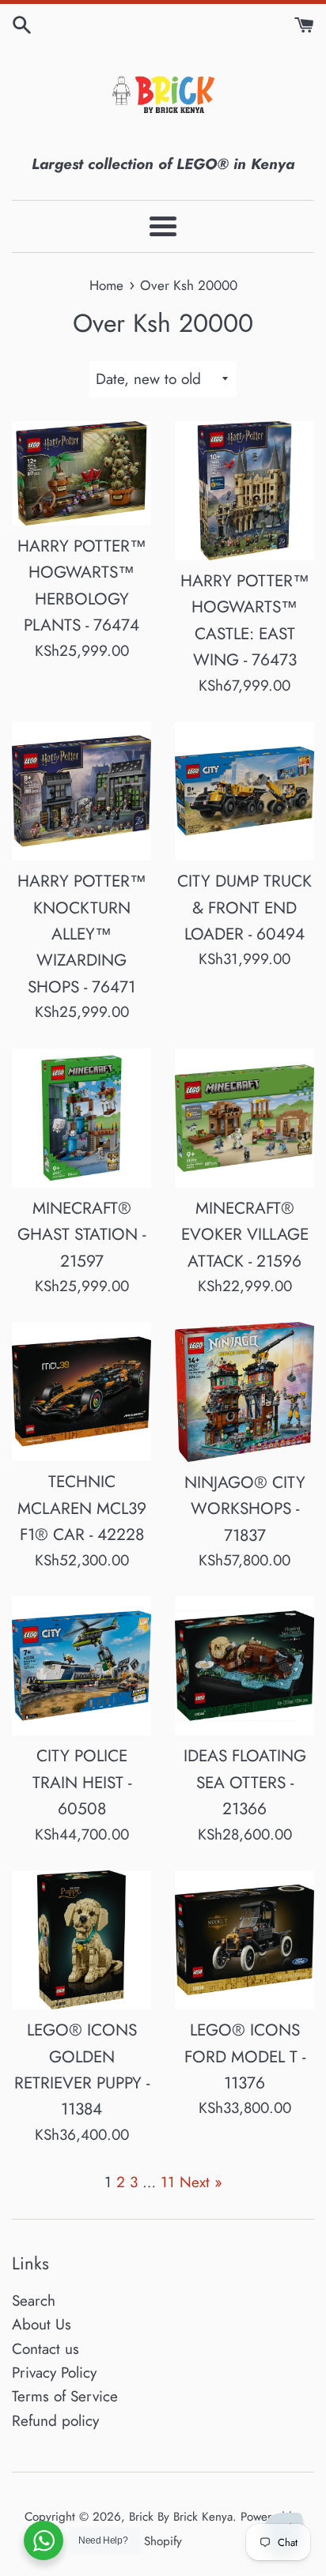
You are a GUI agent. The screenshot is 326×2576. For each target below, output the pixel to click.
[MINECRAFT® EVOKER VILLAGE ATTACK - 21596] (244, 1118)
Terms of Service (65, 2396)
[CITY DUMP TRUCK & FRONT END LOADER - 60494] (244, 791)
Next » (201, 2182)
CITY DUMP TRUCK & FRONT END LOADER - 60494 (244, 908)
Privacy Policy (54, 2373)
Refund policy (55, 2421)
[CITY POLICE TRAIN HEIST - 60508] (81, 1666)
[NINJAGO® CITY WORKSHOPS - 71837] (244, 1392)
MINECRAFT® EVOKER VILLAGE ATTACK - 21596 (245, 1235)
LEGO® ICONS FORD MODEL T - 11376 (245, 2056)
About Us (42, 2324)
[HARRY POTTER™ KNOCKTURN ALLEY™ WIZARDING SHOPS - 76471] (81, 791)
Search (34, 2301)
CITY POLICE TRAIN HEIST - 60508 (82, 1782)
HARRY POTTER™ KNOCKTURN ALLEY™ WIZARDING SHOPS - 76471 (82, 934)
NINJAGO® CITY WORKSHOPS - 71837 (245, 1509)
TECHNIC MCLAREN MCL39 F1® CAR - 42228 (82, 1508)
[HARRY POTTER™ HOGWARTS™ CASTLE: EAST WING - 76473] (244, 491)
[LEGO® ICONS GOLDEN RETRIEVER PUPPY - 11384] (81, 1940)
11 (168, 2182)
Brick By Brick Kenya (181, 2517)
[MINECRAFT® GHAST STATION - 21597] (81, 1118)
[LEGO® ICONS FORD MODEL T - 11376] (244, 1940)
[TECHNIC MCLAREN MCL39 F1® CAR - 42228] (81, 1392)
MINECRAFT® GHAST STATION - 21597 (81, 1235)
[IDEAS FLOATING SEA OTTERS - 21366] (244, 1666)
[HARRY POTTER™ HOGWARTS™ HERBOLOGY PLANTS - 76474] (81, 473)
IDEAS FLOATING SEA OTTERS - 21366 (245, 1782)
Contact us (45, 2349)
